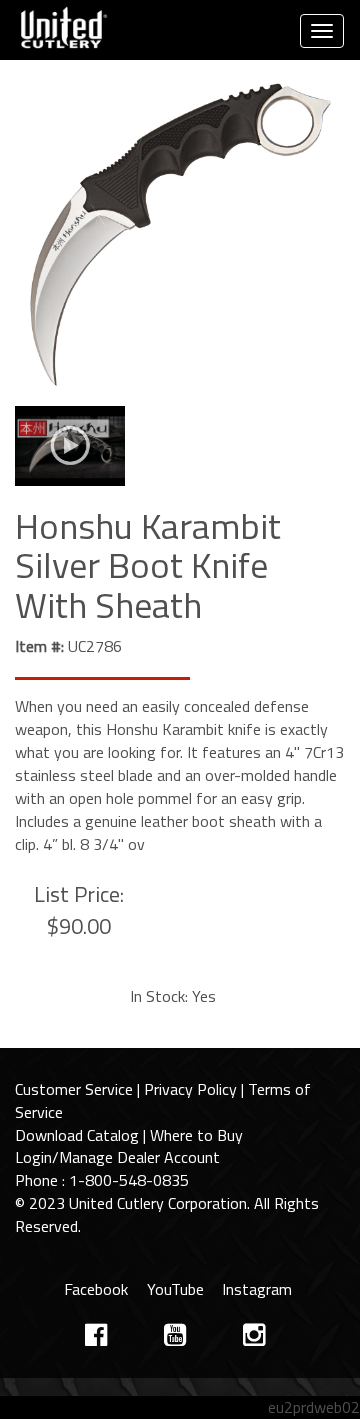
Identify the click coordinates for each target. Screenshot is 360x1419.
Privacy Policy (190, 1089)
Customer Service (74, 1089)
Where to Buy (196, 1135)
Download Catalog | (82, 1135)
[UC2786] (180, 238)
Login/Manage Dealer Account (117, 1157)
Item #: (39, 646)
